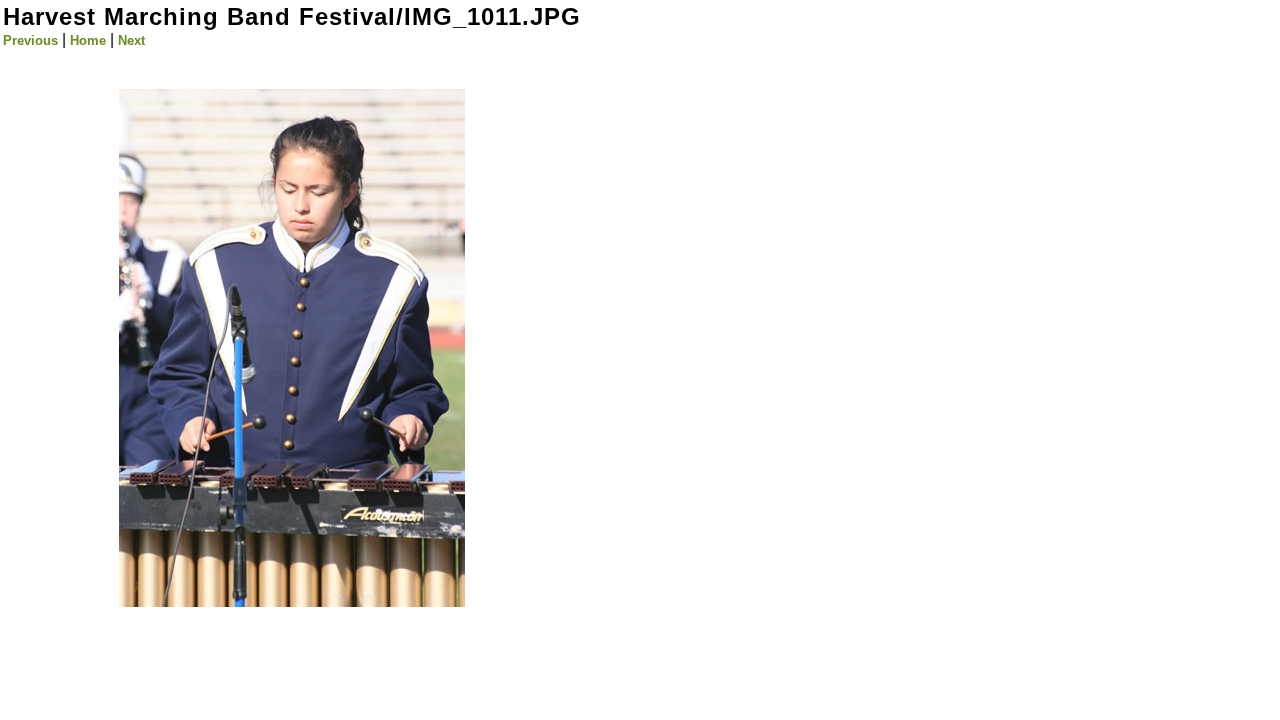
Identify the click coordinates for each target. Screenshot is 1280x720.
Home (88, 40)
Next (131, 40)
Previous (30, 40)
